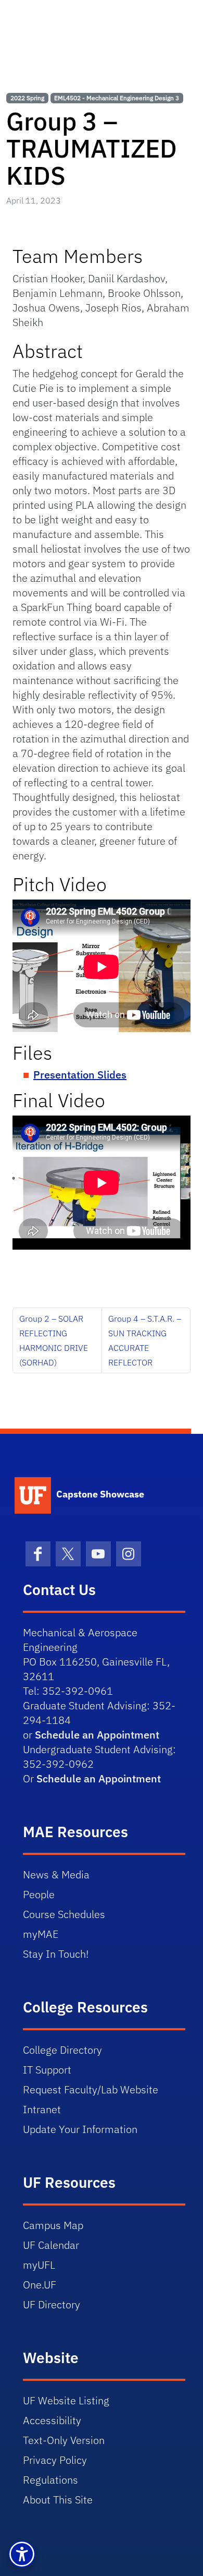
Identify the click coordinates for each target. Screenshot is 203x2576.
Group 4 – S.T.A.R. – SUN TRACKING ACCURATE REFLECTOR (145, 1340)
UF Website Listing (66, 2400)
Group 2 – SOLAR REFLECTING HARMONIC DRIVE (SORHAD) (54, 1340)
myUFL (39, 2265)
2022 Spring (27, 98)
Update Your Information (80, 2129)
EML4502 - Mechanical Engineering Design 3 (117, 98)
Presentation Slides (80, 1075)
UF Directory (52, 2304)
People (39, 1894)
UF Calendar (51, 2245)
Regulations (50, 2480)
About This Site (58, 2500)
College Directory (62, 2050)
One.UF (40, 2285)
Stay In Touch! (56, 1954)
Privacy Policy (55, 2460)
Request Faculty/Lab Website (91, 2089)
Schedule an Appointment (97, 1735)
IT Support (47, 2070)
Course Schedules (64, 1914)
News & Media (56, 1874)
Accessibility (52, 2420)
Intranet (42, 2109)
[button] (22, 2554)
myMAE (41, 1934)
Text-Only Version (64, 2440)
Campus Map (53, 2225)
